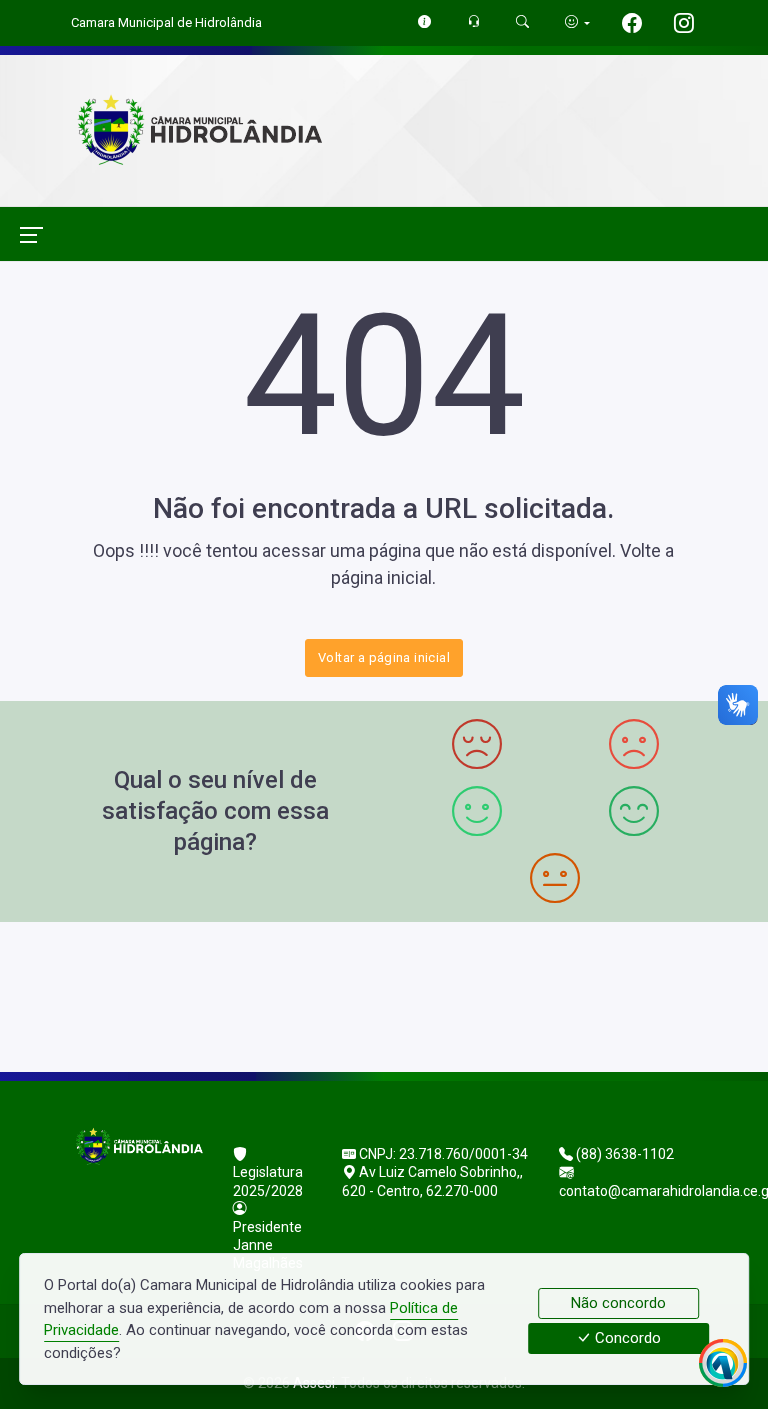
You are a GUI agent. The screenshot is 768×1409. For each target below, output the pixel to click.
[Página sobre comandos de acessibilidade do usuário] (577, 22)
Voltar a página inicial (384, 657)
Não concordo (618, 1303)
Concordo (626, 1339)
